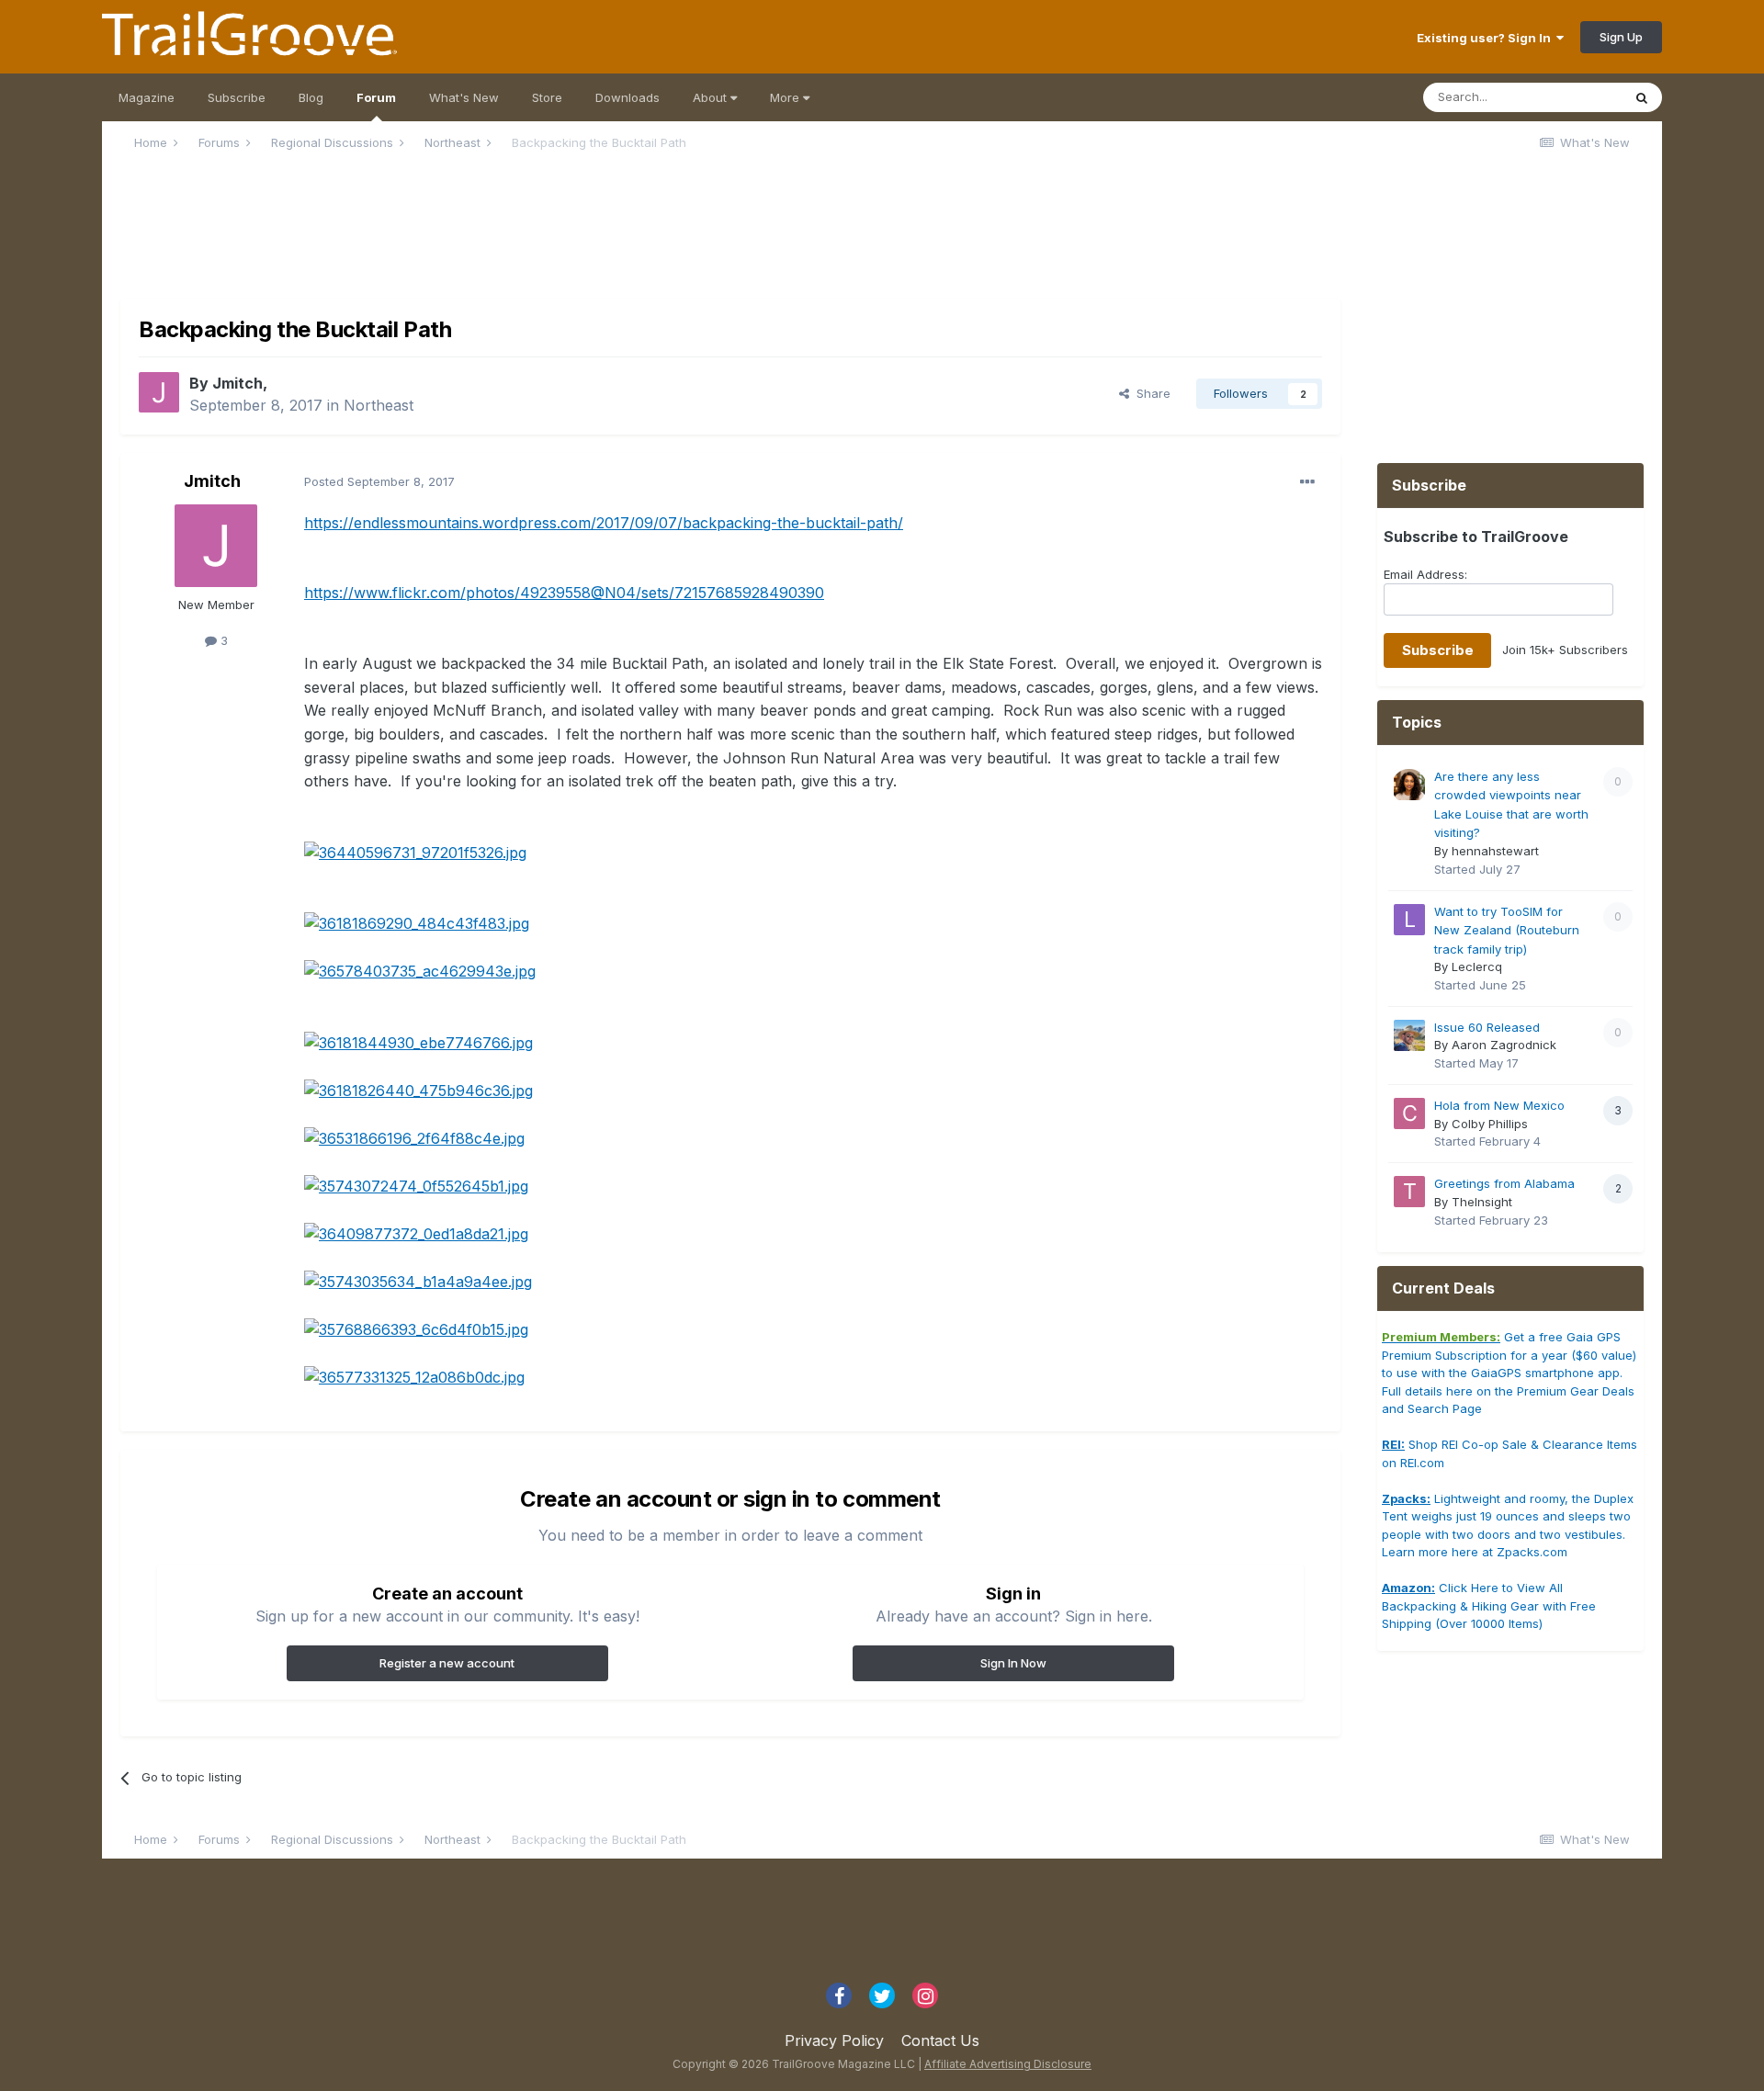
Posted (379, 481)
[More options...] (1307, 482)
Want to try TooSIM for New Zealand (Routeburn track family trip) (1507, 930)
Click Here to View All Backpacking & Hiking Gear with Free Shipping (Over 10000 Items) (1489, 1605)
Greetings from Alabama (1504, 1183)
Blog (311, 97)
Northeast (379, 405)
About (712, 97)
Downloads (628, 97)
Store (547, 97)
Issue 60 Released (1487, 1027)
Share (1150, 393)
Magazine (147, 97)
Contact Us (940, 2040)
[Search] (1642, 97)
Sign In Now (1013, 1663)
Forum (376, 97)
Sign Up (1621, 37)
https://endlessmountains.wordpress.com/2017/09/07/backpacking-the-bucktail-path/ (604, 523)
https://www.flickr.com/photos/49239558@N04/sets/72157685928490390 (564, 593)
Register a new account (447, 1663)
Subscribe (237, 97)
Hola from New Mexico (1499, 1105)
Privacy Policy (834, 2040)
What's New (464, 97)
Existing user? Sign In (1487, 38)
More (786, 97)
